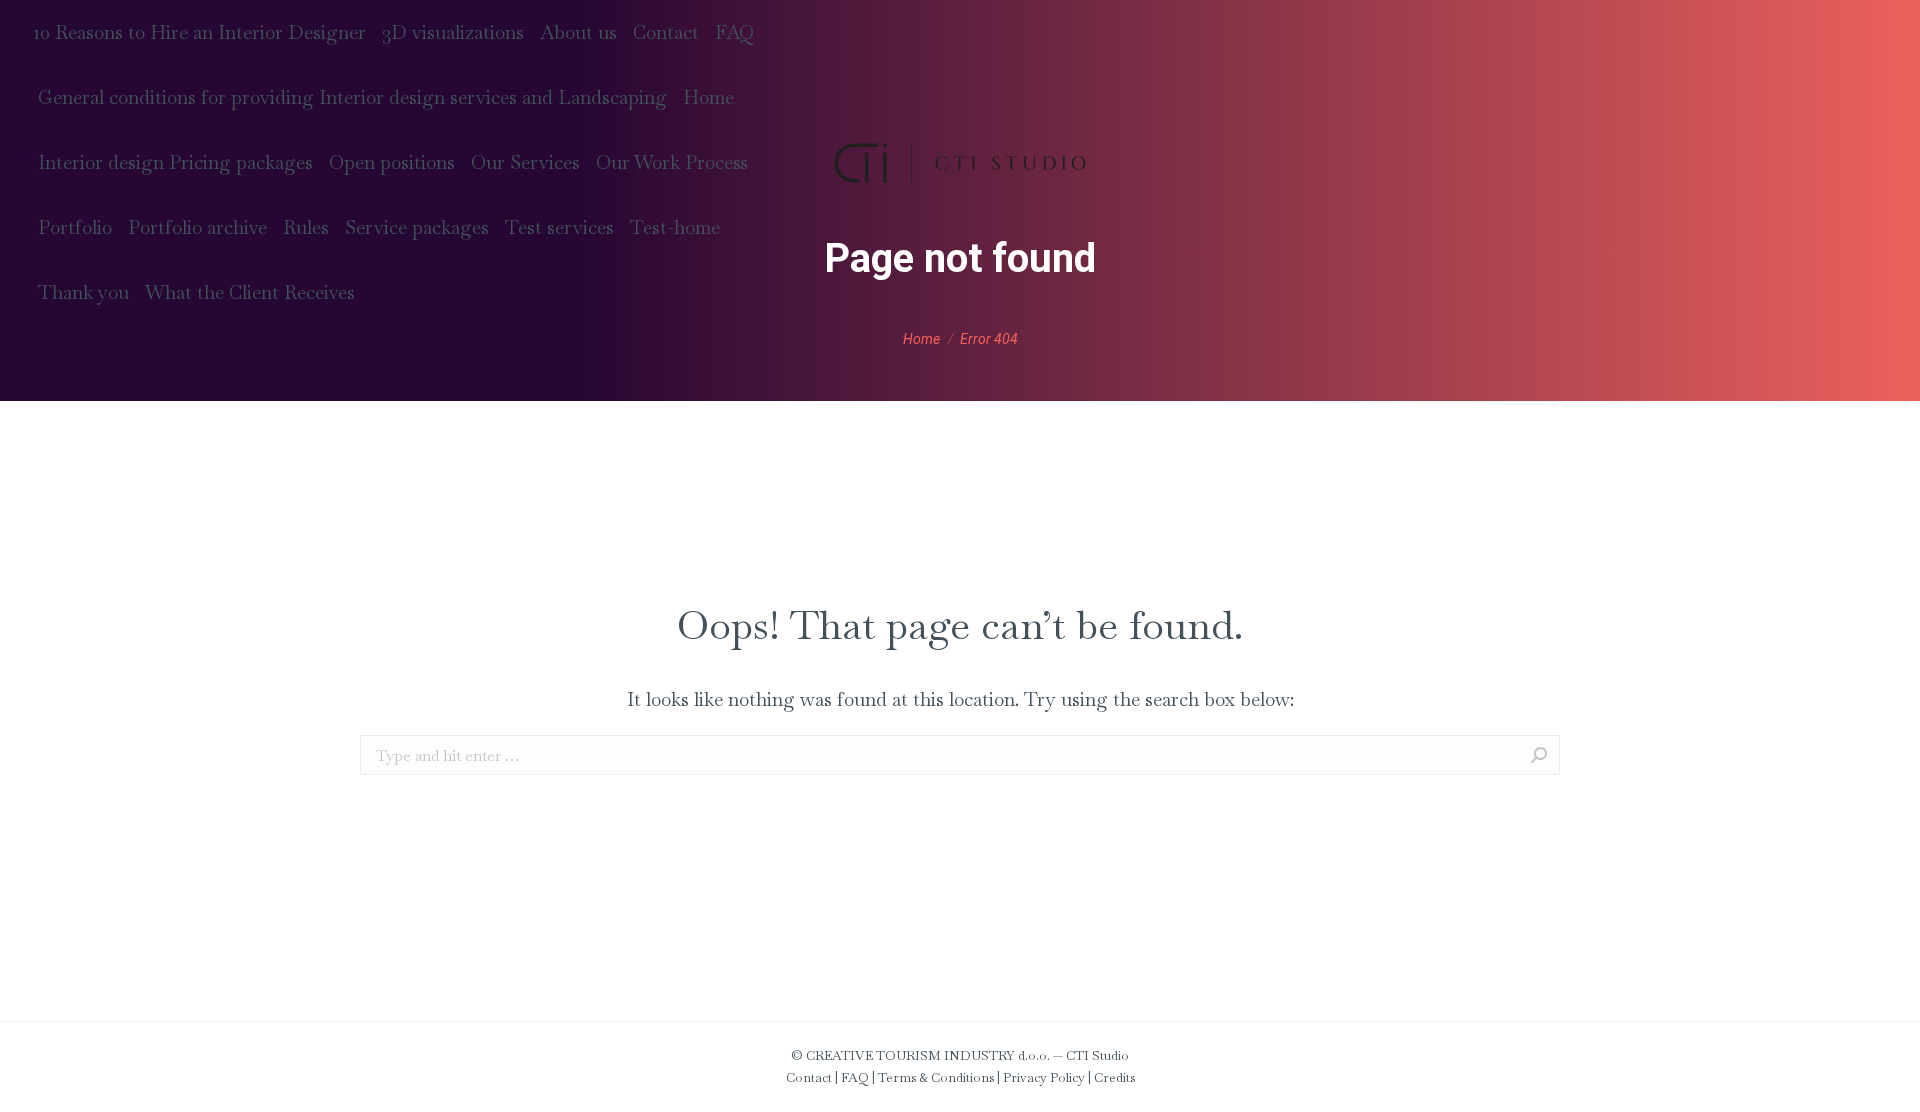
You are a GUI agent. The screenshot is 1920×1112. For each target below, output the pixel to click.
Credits (1114, 1077)
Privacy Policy (1044, 1077)
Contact (809, 1077)
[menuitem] (200, 32)
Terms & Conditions (936, 1077)
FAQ (855, 1077)
